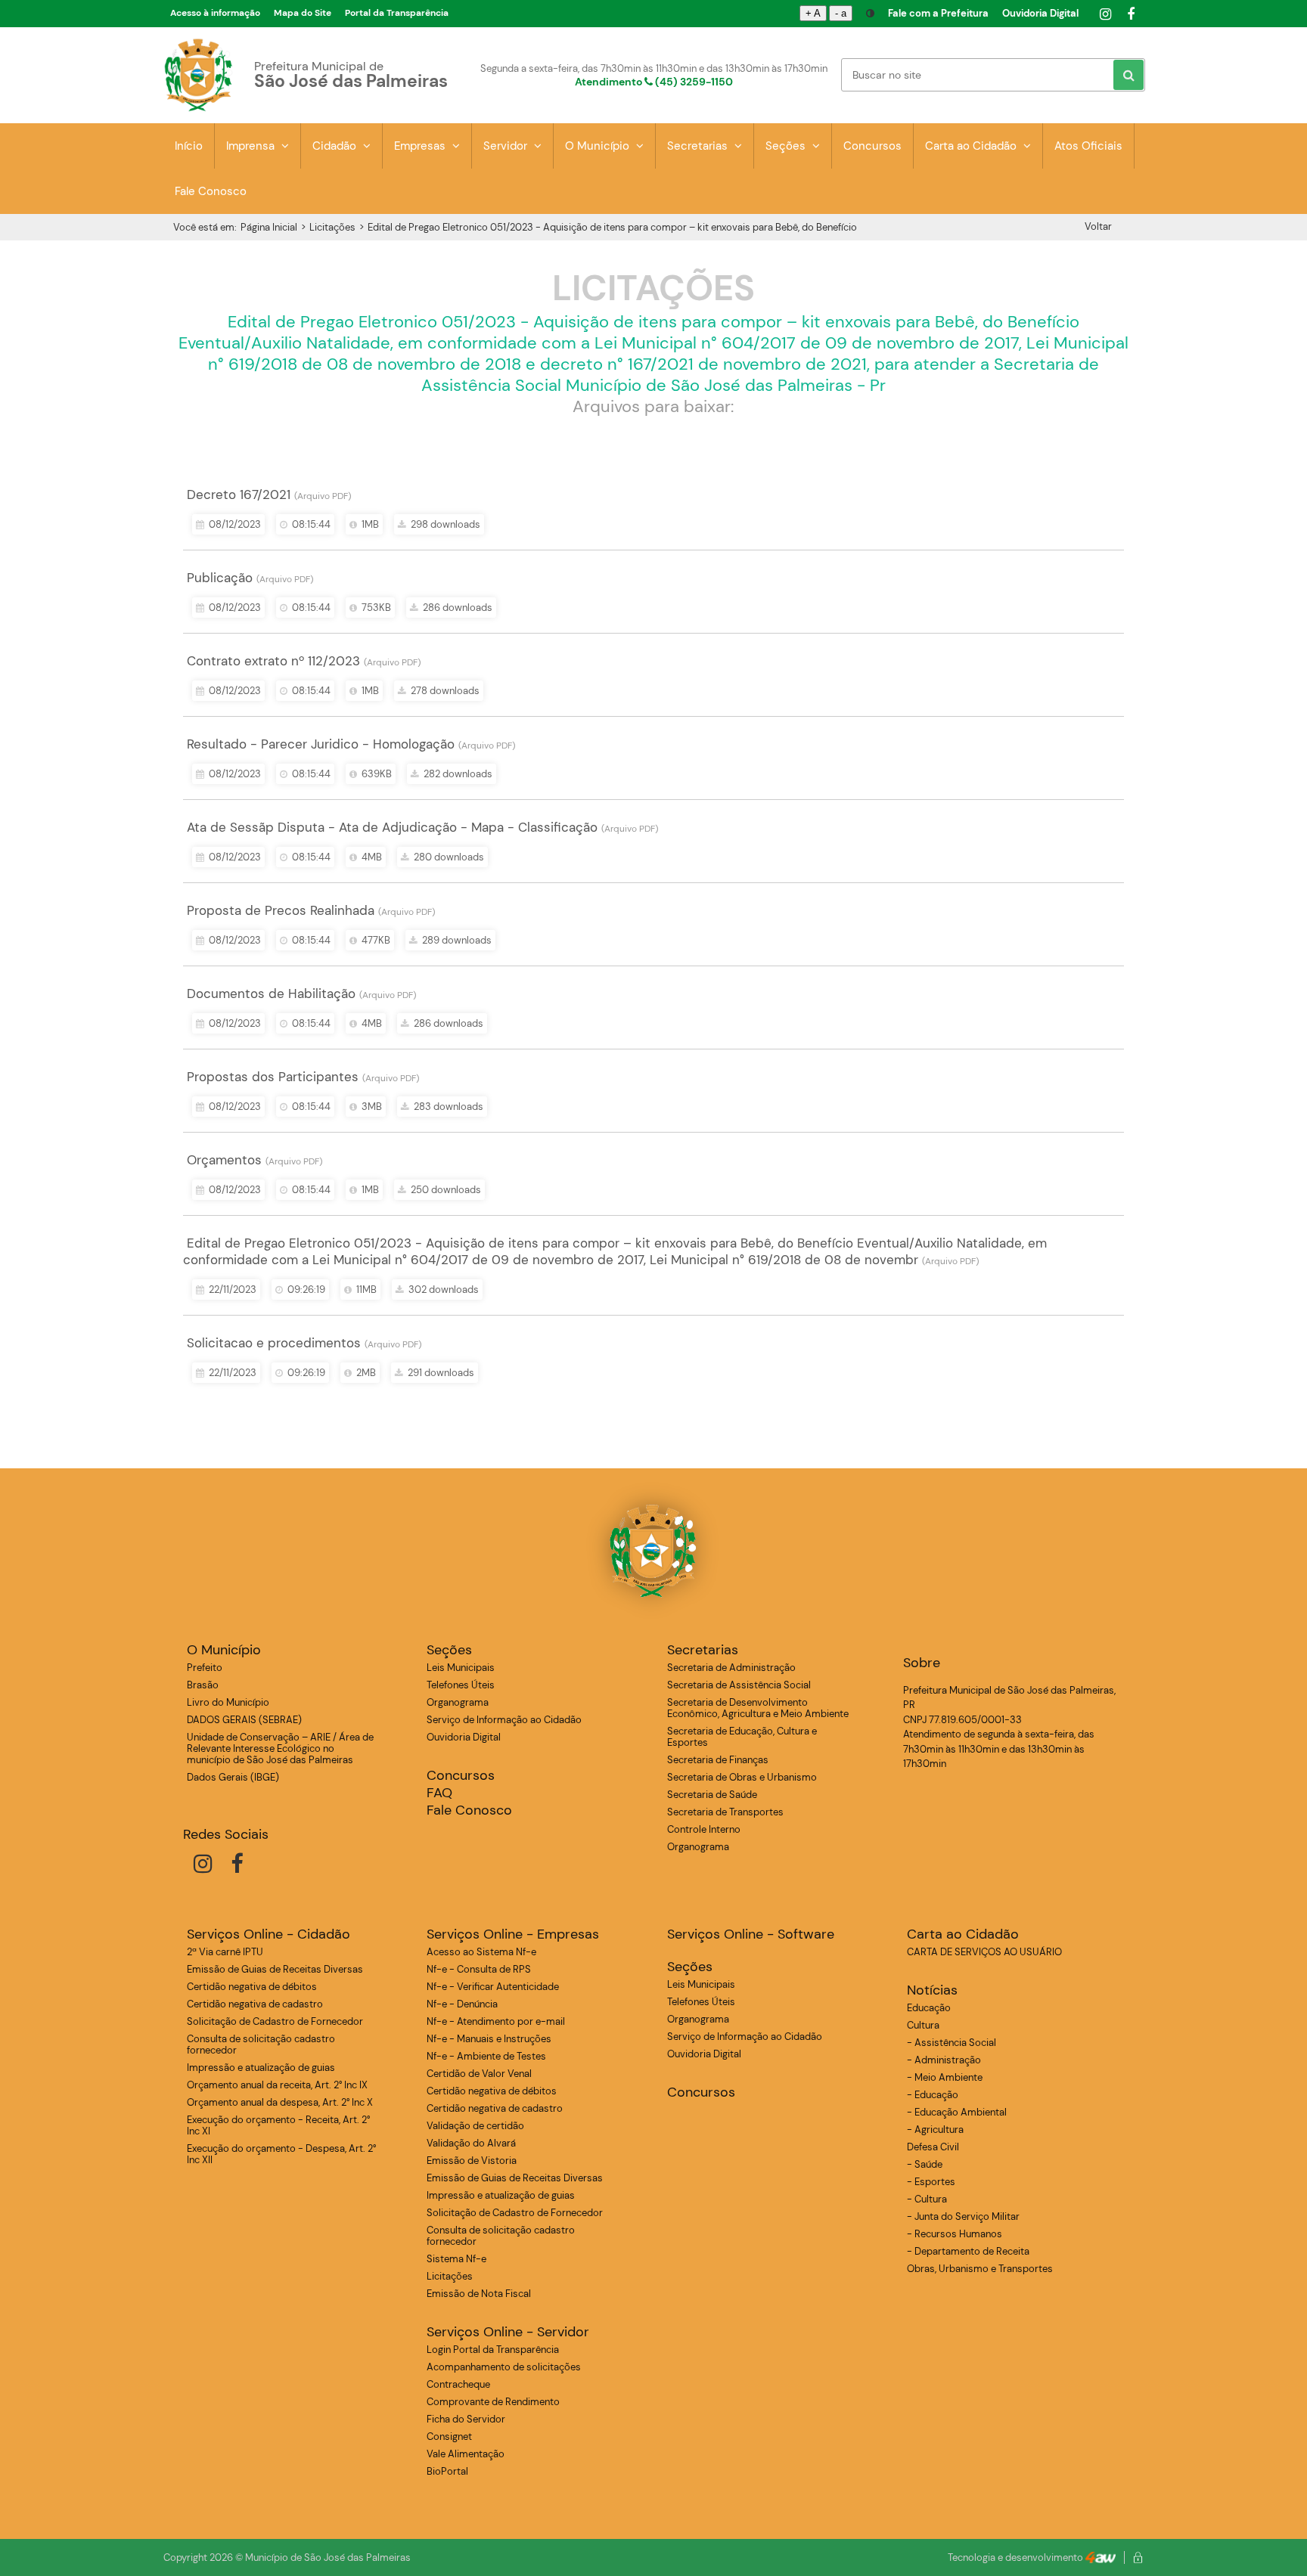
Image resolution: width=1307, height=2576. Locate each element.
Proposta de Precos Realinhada (281, 910)
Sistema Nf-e (456, 2259)
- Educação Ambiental (957, 2112)
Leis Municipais (461, 1668)
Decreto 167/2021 (239, 494)
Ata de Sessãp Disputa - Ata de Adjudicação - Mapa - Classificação (392, 827)
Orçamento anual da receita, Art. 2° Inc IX (277, 2085)
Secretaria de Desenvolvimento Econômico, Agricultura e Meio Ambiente (758, 1708)
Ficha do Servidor (466, 2419)
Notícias (932, 1990)
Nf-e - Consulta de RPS (479, 1969)
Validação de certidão (475, 2126)
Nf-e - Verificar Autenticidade (493, 1987)
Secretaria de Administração (731, 1668)
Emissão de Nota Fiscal (479, 2294)
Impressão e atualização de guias (261, 2068)
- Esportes (931, 2182)
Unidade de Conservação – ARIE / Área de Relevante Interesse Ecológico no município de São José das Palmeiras (280, 1748)
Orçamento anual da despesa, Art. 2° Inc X (280, 2102)
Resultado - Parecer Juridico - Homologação (321, 744)
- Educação (933, 2095)
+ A (813, 13)
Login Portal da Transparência (493, 2350)
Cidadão (336, 146)
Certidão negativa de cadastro (255, 2004)
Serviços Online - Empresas (513, 1934)
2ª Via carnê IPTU (225, 1952)
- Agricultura (935, 2130)
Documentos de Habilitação (271, 994)
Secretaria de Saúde (712, 1795)
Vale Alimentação (466, 2454)
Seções (787, 146)
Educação (929, 2008)
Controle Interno (704, 1829)
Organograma (458, 1702)
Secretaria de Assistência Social (739, 1685)
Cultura (923, 2025)
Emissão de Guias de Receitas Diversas (275, 1969)
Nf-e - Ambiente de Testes (486, 2056)
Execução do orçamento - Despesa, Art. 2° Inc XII (281, 2154)
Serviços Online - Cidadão (269, 1934)
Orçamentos (224, 1160)
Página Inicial (269, 227)
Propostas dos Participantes (273, 1077)
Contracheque (458, 2384)
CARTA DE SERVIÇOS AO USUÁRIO (984, 1952)
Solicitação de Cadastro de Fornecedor (275, 2021)
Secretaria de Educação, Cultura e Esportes (742, 1737)
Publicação (220, 578)
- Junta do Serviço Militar (963, 2216)
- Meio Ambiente (945, 2077)
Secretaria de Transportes (725, 1812)
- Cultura (927, 2199)
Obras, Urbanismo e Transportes (980, 2269)
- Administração (944, 2060)
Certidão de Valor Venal (479, 2074)
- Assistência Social (952, 2043)
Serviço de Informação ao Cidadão (504, 1720)
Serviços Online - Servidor (508, 2332)
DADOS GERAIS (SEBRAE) (244, 1720)
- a (841, 13)
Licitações (332, 227)
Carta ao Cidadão (972, 146)
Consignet (449, 2437)
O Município (599, 146)
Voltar (1098, 226)
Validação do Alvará (471, 2143)
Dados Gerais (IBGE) (233, 1777)
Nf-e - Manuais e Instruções (489, 2039)
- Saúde (925, 2164)
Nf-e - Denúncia (462, 2004)
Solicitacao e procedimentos (274, 1343)
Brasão (203, 1685)
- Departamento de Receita (968, 2251)
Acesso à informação (215, 13)
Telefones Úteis (461, 1685)
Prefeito (205, 1668)
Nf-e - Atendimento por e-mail (496, 2021)
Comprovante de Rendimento (493, 2402)
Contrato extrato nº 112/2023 (273, 661)
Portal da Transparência (397, 13)
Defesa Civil (933, 2147)
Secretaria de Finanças (718, 1760)
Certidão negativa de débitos (252, 1987)
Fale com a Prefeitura (938, 13)
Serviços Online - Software (751, 1934)
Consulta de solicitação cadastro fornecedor (261, 2044)
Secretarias (699, 146)
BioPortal (447, 2471)
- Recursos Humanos (955, 2234)
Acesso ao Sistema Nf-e (481, 1952)
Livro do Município (228, 1702)
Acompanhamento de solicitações (504, 2367)
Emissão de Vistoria (472, 2161)
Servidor (507, 146)
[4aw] (1101, 2557)
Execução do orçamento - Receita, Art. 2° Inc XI (278, 2125)
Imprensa (252, 146)
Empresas (421, 146)
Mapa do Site (303, 13)
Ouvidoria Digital (1040, 13)
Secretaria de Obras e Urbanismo (742, 1777)
